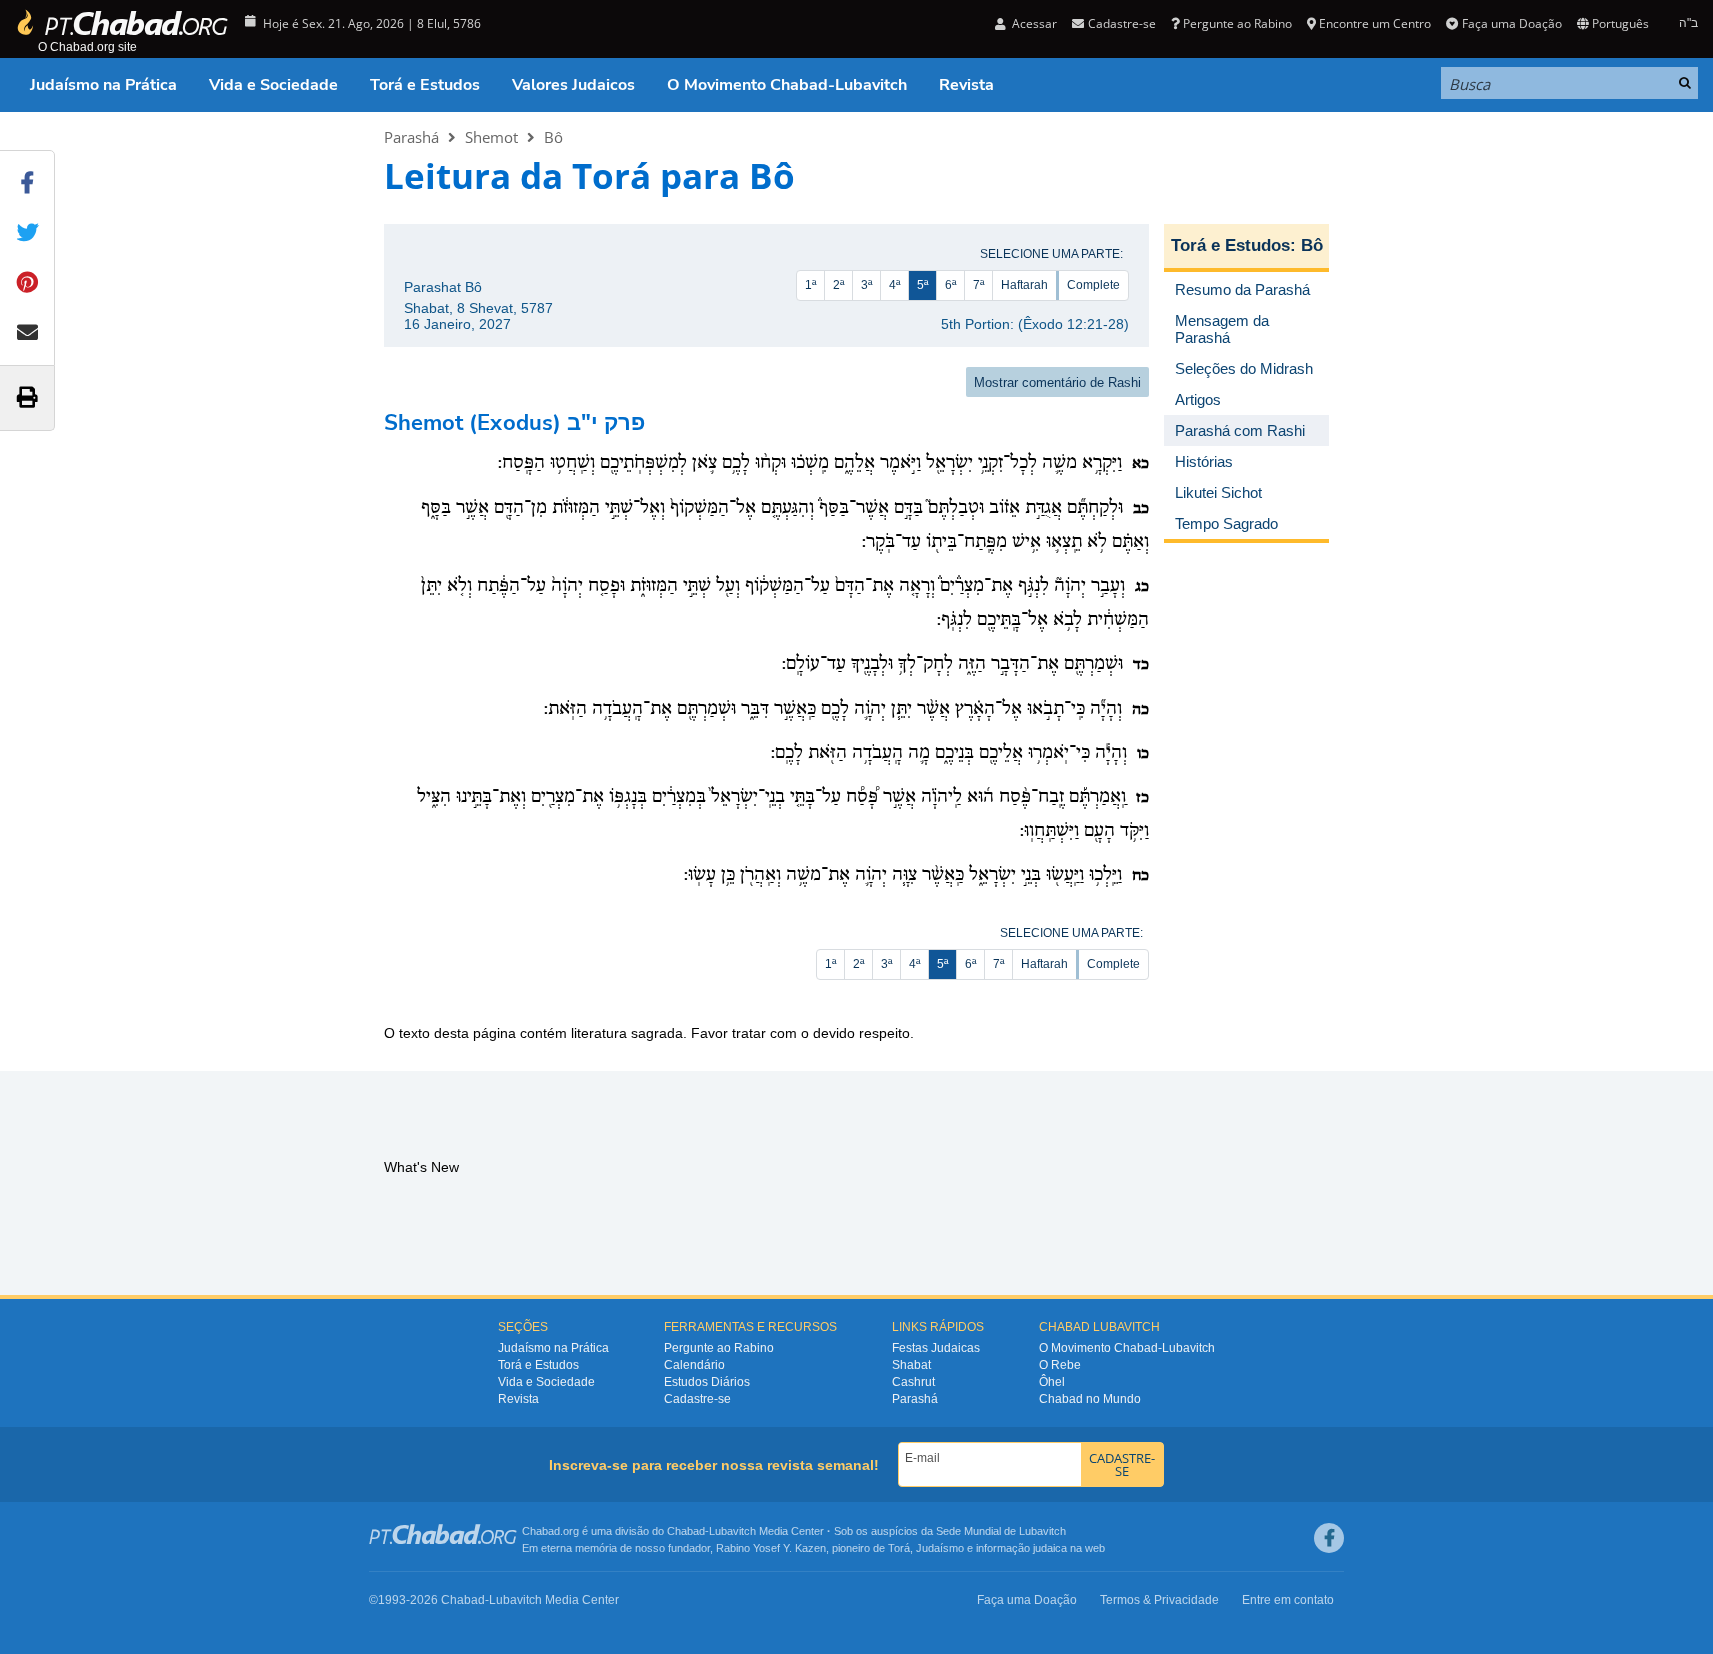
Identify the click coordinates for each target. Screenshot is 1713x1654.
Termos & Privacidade (1159, 1600)
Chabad (686, 1531)
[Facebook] (1329, 1538)
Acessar (1033, 23)
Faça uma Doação (1511, 23)
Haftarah (1024, 285)
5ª (922, 285)
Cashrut (913, 1382)
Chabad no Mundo (1090, 1399)
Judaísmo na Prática (103, 85)
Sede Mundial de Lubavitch (1001, 1531)
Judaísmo (940, 1548)
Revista (966, 85)
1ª (810, 285)
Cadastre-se (697, 1399)
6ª (950, 285)
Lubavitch (732, 1531)
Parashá (411, 137)
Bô (553, 137)
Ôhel (1052, 1382)
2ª (838, 285)
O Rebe (1060, 1365)
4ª (894, 285)
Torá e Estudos (425, 85)
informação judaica (1021, 1548)
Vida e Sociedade (273, 85)
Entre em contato (1288, 1600)
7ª (978, 285)
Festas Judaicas (936, 1348)
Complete (1093, 285)
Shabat (911, 1365)
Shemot (491, 137)
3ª (866, 285)
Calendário (694, 1365)
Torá (899, 1548)
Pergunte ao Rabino (1237, 23)
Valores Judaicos (573, 85)
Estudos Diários (707, 1382)
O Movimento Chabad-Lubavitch (787, 85)
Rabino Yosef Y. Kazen (771, 1548)
